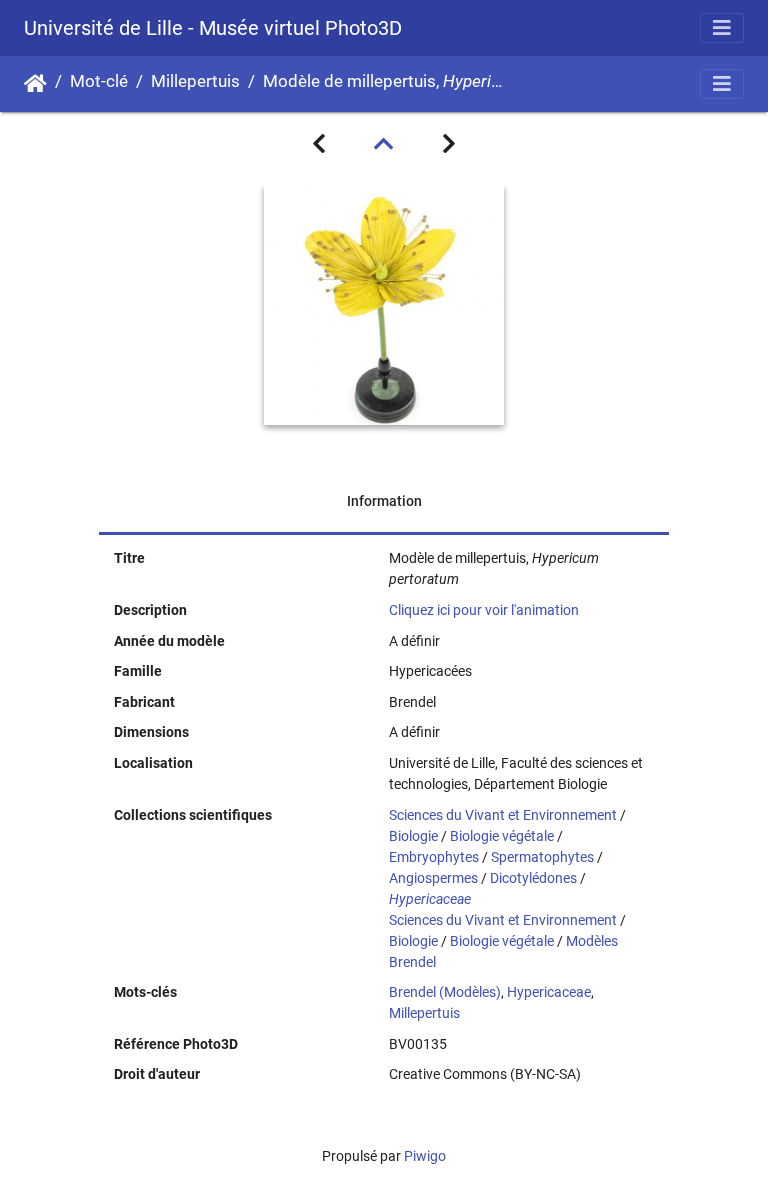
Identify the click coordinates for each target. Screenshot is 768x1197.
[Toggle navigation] (722, 28)
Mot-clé (99, 81)
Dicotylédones (533, 878)
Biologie (413, 836)
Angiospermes (433, 878)
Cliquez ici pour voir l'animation (484, 610)
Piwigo (425, 1156)
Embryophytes (434, 857)
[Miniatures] (384, 144)
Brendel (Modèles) (445, 992)
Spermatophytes (542, 857)
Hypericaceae (549, 992)
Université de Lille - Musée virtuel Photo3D (213, 28)
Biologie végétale (502, 836)
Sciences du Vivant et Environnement (503, 815)
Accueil (35, 84)
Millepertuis (195, 81)
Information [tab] (384, 501)
